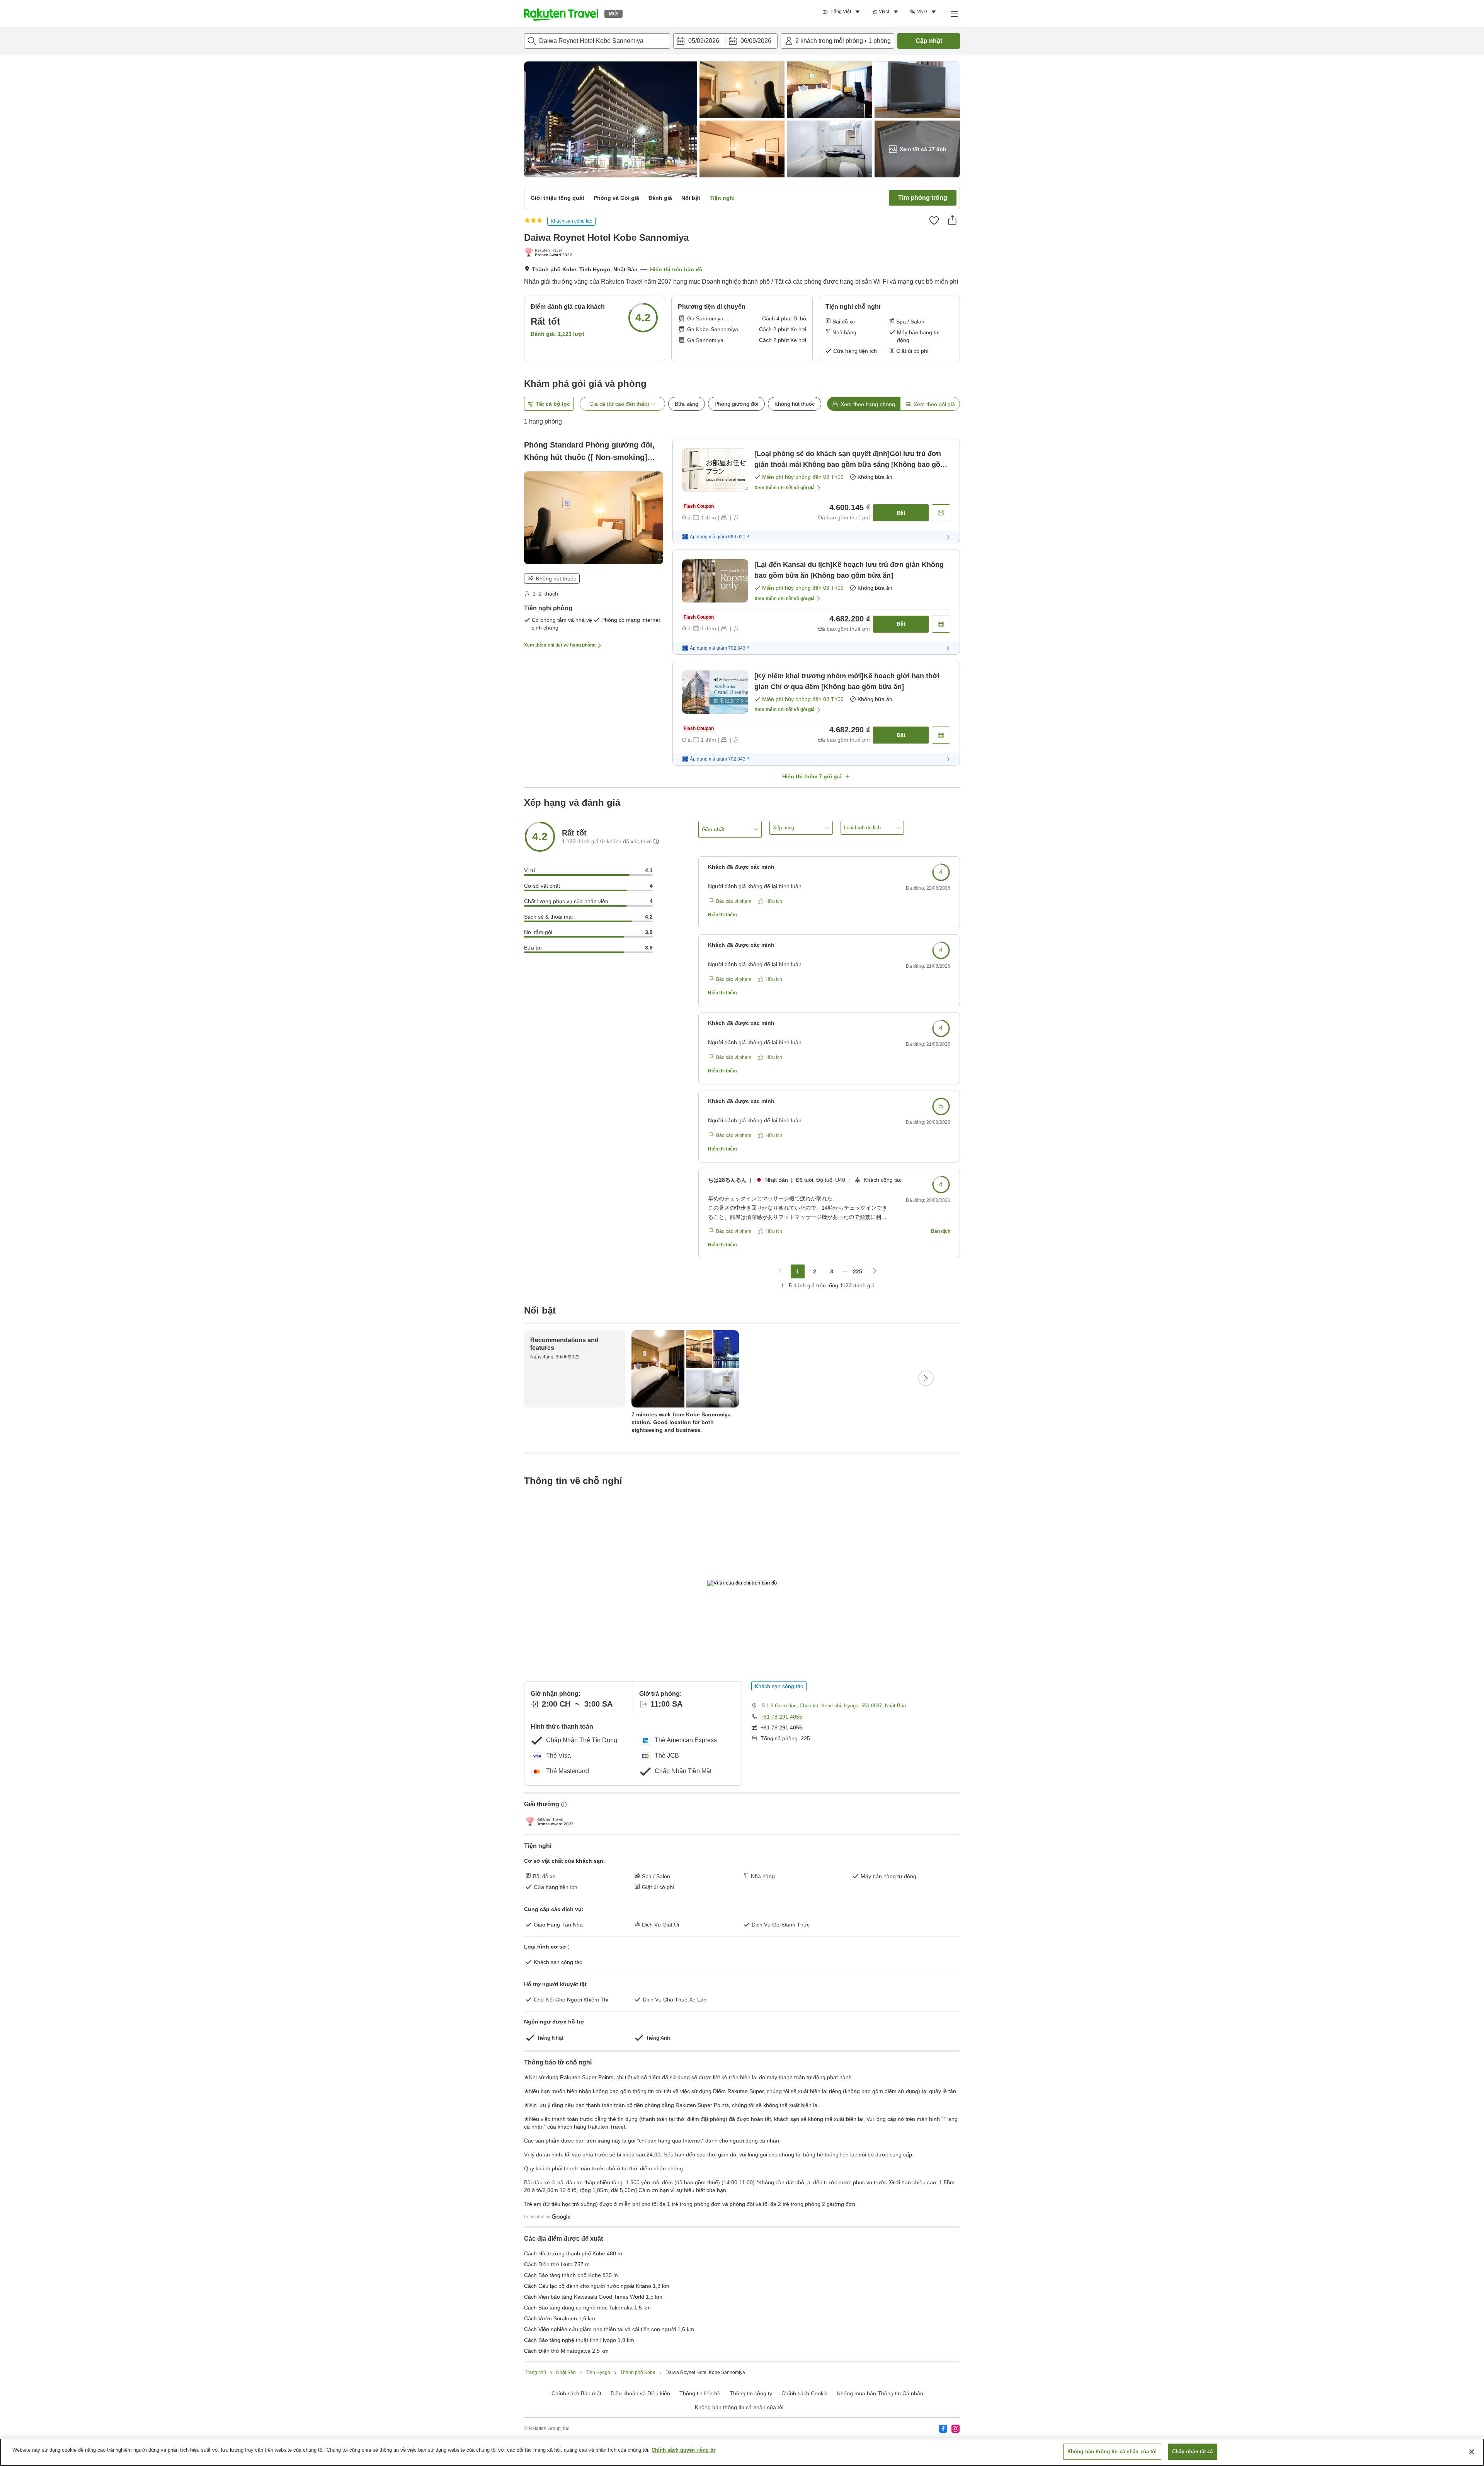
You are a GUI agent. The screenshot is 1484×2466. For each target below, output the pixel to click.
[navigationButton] (781, 1271)
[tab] (864, 404)
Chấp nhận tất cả (1193, 2452)
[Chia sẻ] (952, 220)
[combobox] (597, 41)
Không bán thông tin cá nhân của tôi (739, 2407)
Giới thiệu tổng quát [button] (557, 198)
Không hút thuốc (795, 404)
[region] (742, 2452)
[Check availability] (941, 513)
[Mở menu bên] (954, 14)
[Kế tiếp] (926, 1378)
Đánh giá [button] (660, 198)
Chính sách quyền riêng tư (683, 2450)
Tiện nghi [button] (722, 198)
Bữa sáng (687, 404)
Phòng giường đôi (736, 404)
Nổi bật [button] (691, 198)
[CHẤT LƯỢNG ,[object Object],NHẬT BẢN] (550, 253)
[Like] (934, 220)
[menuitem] (842, 12)
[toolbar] (725, 41)
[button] (561, 14)
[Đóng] (1472, 2452)
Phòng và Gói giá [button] (616, 198)
